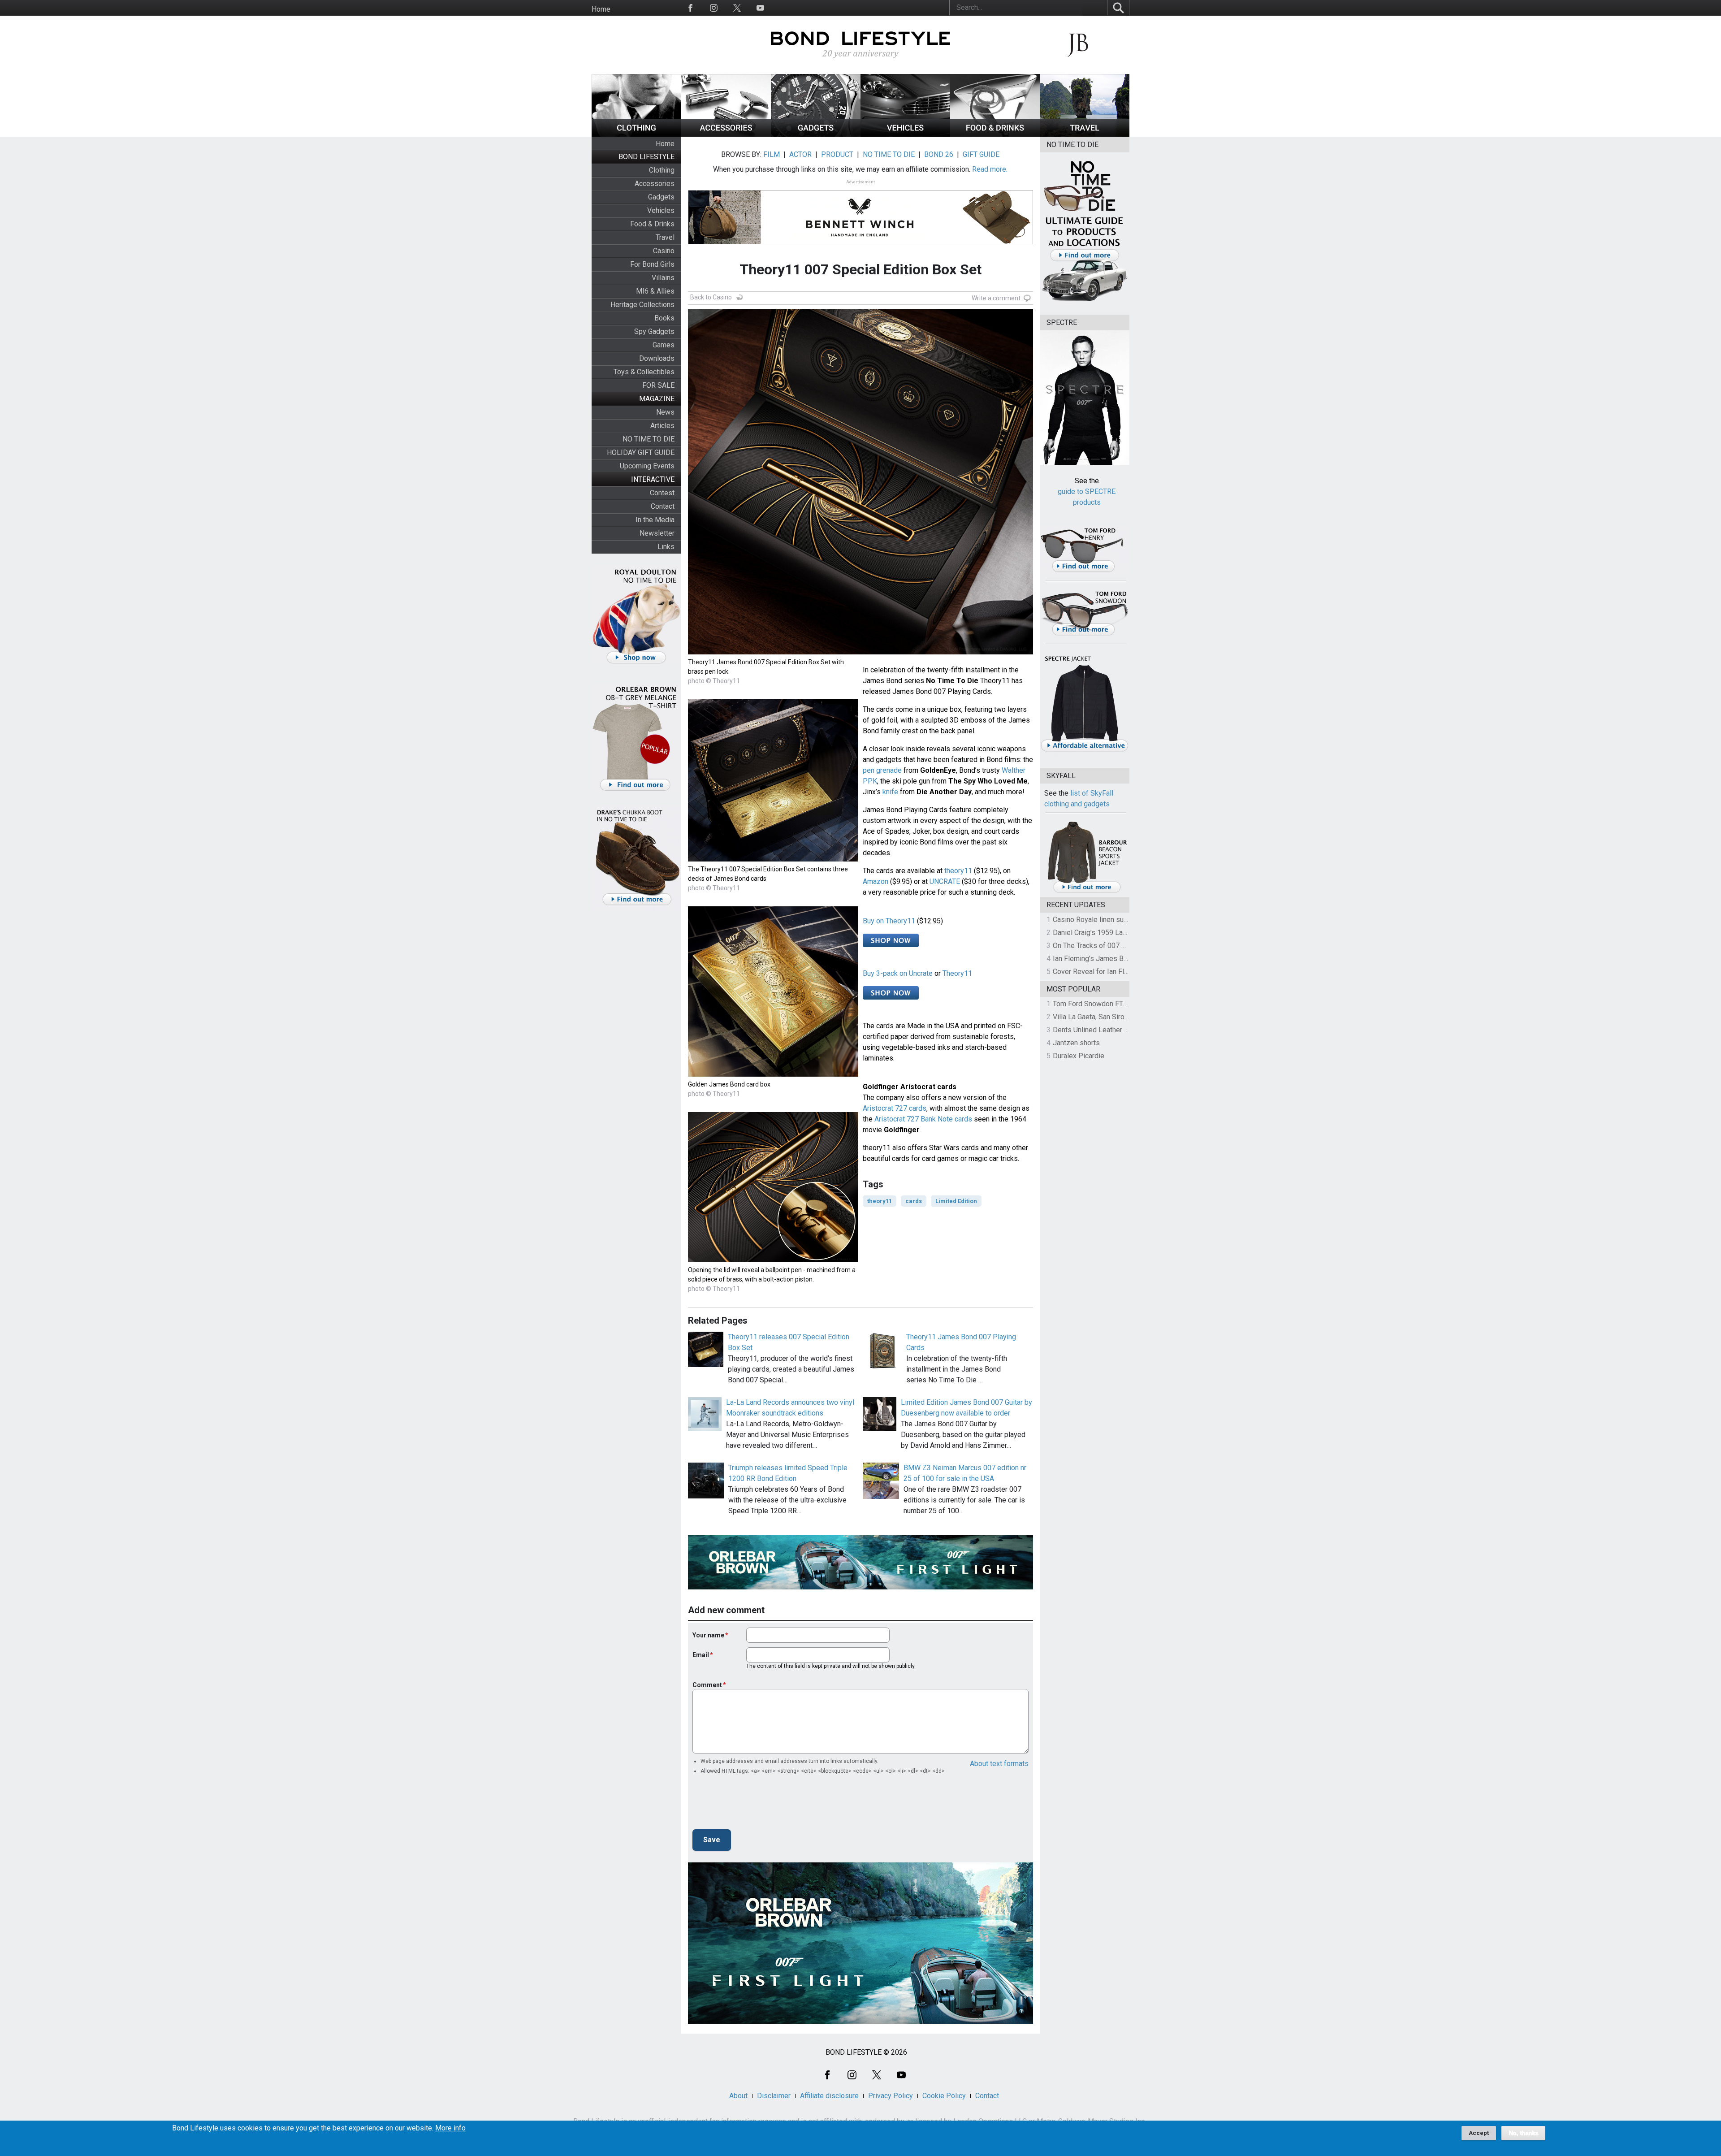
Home (601, 9)
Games (664, 345)
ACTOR (800, 154)
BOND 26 (939, 154)
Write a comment (996, 298)
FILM (772, 154)
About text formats (999, 1764)
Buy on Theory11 (889, 921)
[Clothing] (636, 134)
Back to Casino (711, 297)
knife (890, 792)
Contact (663, 506)
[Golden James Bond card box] (773, 1074)
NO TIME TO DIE (649, 439)
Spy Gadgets (654, 331)
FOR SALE (658, 385)
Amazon (876, 881)
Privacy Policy (891, 2096)
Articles (662, 426)
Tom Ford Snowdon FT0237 (1096, 1004)
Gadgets (661, 197)
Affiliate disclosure (829, 2096)
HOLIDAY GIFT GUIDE (641, 452)
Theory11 (957, 973)
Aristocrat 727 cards (895, 1108)
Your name (708, 1635)
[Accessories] (726, 134)
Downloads (657, 358)
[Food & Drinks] (995, 134)
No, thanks (1523, 2133)
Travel (665, 237)
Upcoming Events (647, 466)
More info (450, 2128)
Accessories (655, 184)
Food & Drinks (652, 224)
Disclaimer (774, 2096)
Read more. (990, 169)
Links (666, 547)
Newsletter (657, 533)
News (665, 412)
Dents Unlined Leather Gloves (1099, 1030)
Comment (707, 1685)
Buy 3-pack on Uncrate (898, 973)
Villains (663, 278)
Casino (664, 251)
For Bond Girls (652, 264)
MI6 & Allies (655, 291)
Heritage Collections (642, 305)
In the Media (655, 520)
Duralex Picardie (1079, 1056)
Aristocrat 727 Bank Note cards (923, 1119)
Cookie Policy (944, 2096)
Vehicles (661, 210)
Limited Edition (956, 1201)
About (738, 2096)
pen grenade (882, 770)
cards (914, 1201)
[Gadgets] (816, 134)
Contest (662, 493)
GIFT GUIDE (981, 154)
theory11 (958, 871)
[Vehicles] (905, 134)
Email (701, 1655)
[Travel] (1085, 134)
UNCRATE (945, 881)
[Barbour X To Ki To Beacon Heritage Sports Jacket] (1087, 891)
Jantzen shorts (1076, 1043)
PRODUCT (837, 154)
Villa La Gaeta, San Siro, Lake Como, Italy (1116, 1017)
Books (664, 318)
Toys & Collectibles (644, 372)
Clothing (662, 170)
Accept (1479, 2133)
